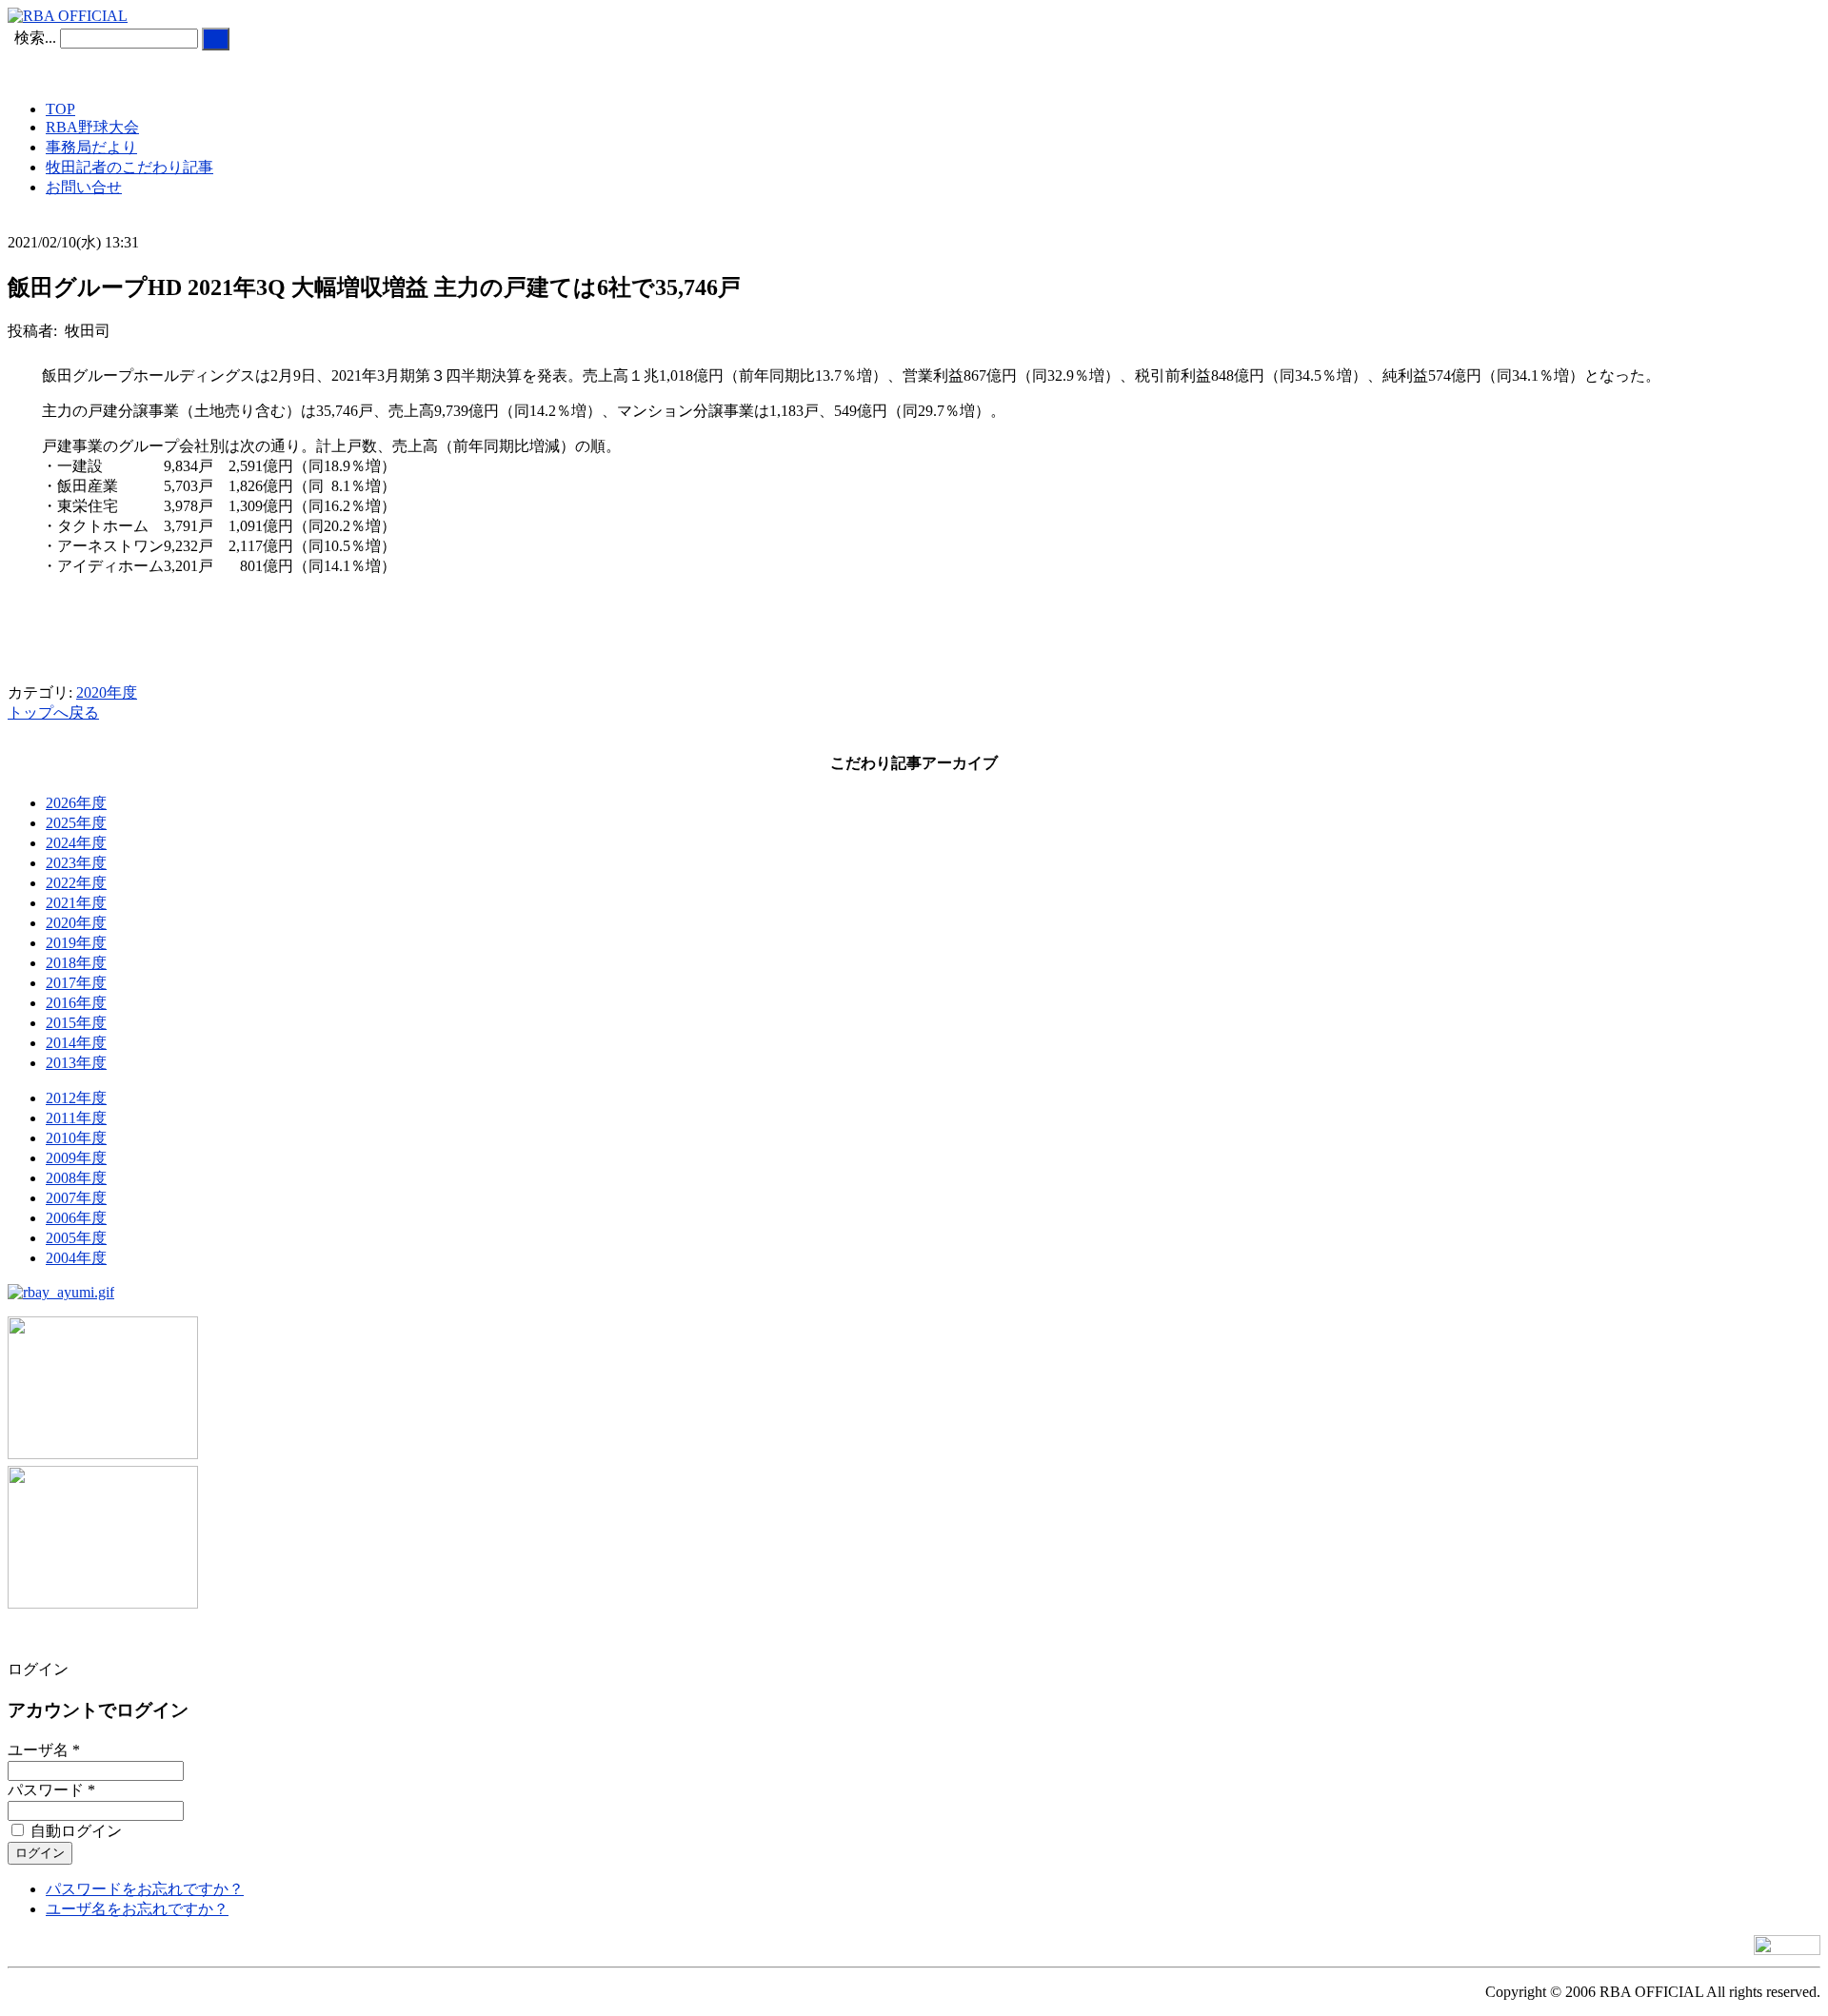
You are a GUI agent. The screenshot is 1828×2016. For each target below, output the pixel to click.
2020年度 (107, 692)
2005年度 (76, 1238)
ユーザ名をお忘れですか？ (137, 1909)
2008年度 (76, 1178)
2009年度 (76, 1158)
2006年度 (76, 1218)
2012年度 (76, 1098)
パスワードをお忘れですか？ (145, 1889)
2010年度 (76, 1138)
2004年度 (76, 1258)
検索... (35, 38)
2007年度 (76, 1198)
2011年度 (76, 1118)
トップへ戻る (53, 712)
